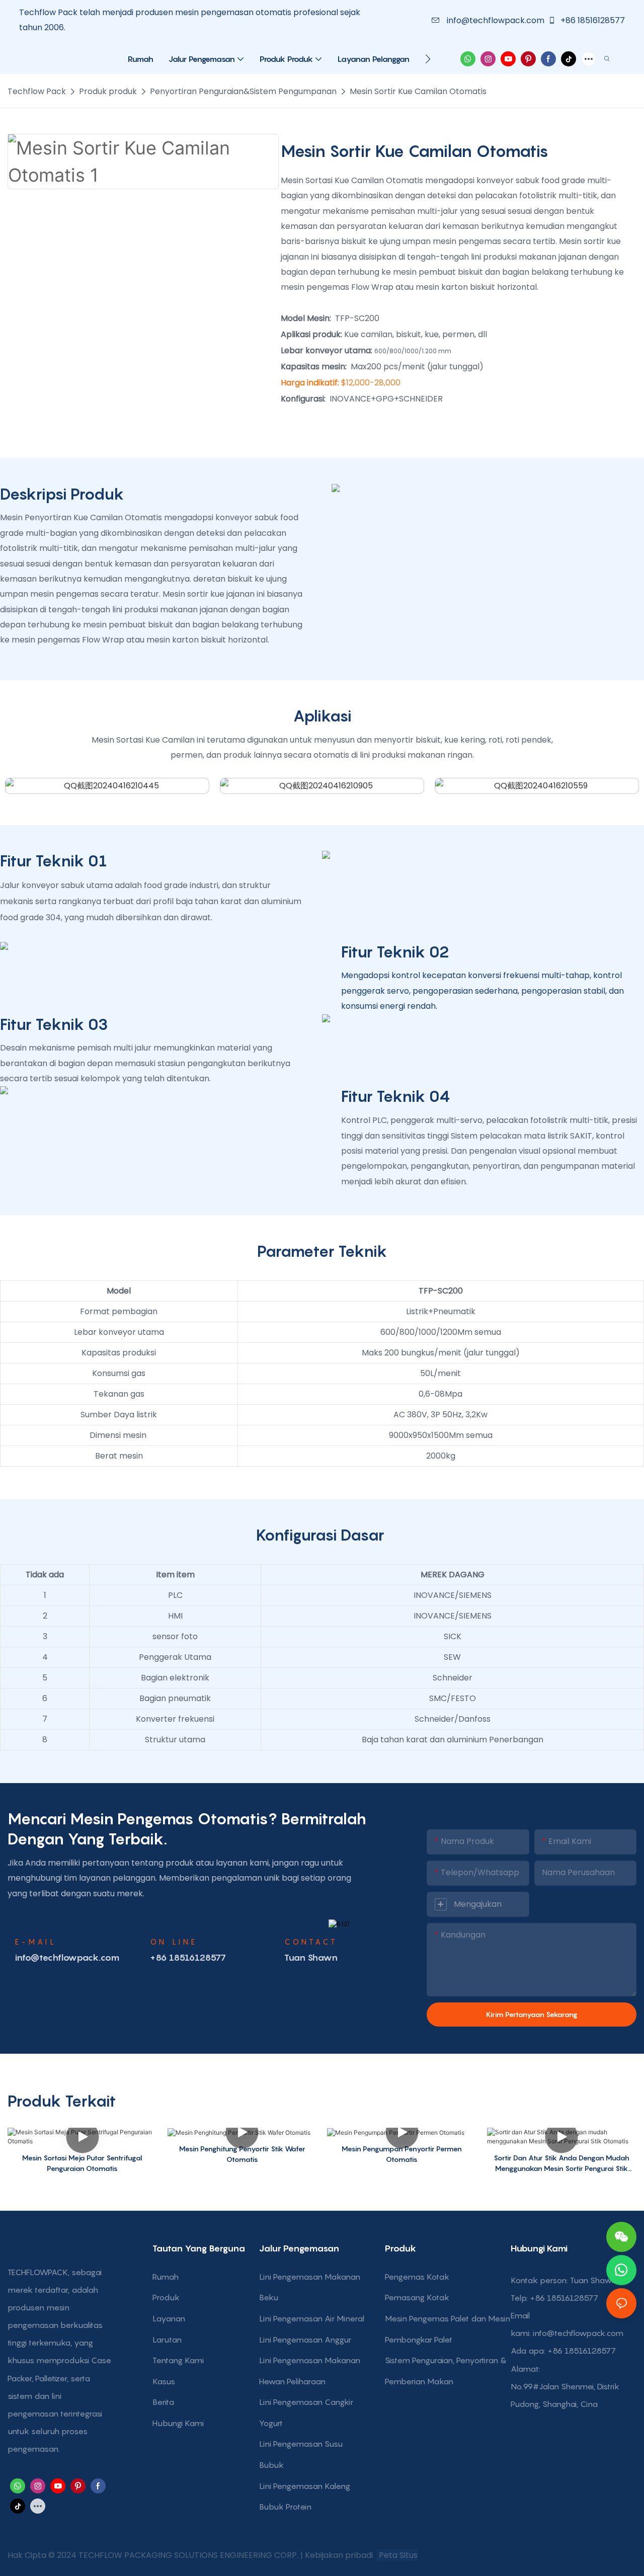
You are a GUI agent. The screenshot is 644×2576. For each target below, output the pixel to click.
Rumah (166, 2277)
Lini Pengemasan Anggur (305, 2340)
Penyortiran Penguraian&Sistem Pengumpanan (243, 91)
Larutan (167, 2340)
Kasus (164, 2381)
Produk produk (108, 91)
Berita (163, 2402)
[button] (428, 59)
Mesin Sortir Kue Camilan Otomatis (418, 91)
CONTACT (311, 1942)
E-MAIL (36, 1942)
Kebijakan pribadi (340, 2555)
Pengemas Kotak (417, 2277)
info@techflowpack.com (496, 20)
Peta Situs (397, 2555)
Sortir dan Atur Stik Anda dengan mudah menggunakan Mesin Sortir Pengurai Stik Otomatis (561, 2163)
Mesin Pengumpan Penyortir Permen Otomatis (402, 2154)
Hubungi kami (178, 2423)
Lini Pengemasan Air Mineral (312, 2318)
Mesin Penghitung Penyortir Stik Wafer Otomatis (242, 2154)
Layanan (169, 2318)
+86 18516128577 (592, 20)
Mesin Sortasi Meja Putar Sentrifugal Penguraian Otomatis (82, 2163)
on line (174, 1942)
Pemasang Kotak (417, 2297)
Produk (166, 2297)
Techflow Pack (37, 91)
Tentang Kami (178, 2360)
